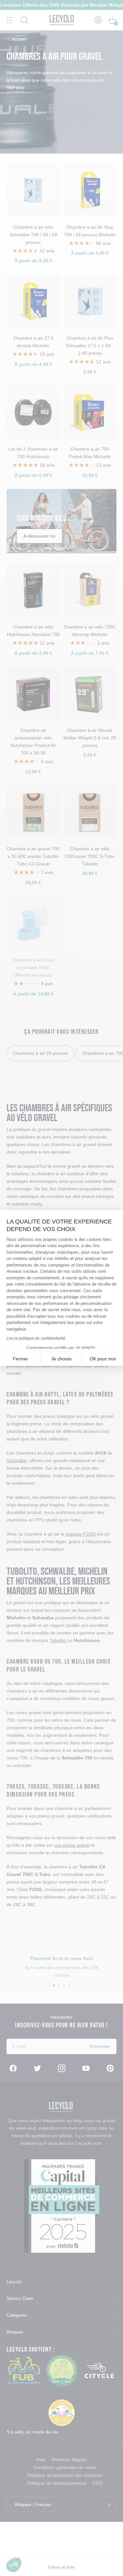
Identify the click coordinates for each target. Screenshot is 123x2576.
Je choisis (61, 1359)
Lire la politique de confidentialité (36, 1338)
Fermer (20, 1359)
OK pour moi (103, 1359)
